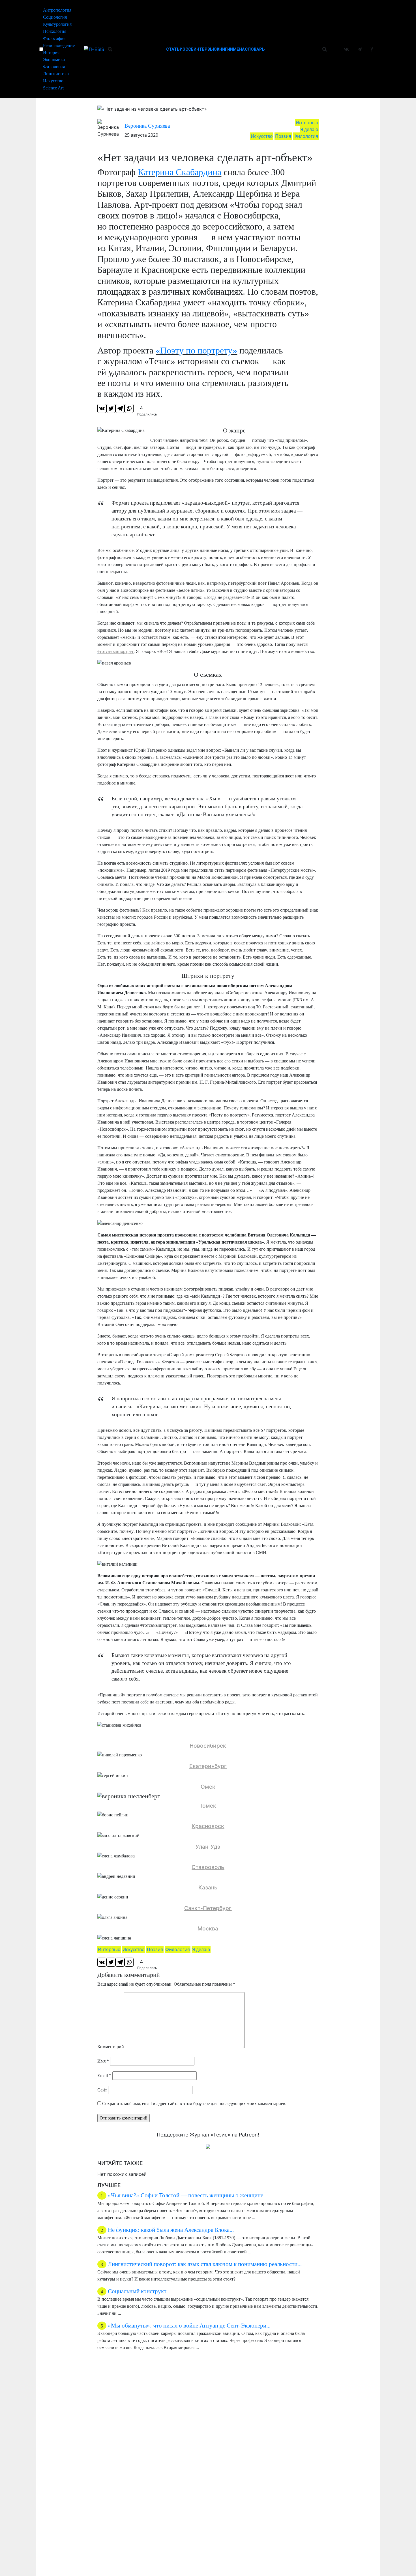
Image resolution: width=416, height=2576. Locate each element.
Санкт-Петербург (208, 1908)
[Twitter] (111, 408)
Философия (54, 38)
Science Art (53, 88)
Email (104, 2075)
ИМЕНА (237, 49)
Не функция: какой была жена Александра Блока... (171, 2230)
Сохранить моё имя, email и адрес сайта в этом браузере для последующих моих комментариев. (194, 2104)
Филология (54, 67)
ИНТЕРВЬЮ (205, 49)
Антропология (57, 10)
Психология (55, 31)
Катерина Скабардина (180, 172)
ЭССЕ (188, 49)
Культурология (57, 24)
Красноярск (208, 1826)
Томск (208, 1806)
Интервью (307, 123)
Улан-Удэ (208, 1847)
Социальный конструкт (137, 2291)
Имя (103, 2061)
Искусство (53, 81)
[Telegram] (120, 408)
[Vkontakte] (102, 408)
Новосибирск (208, 1746)
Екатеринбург (208, 1766)
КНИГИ (223, 49)
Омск (208, 1787)
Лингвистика (56, 74)
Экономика (54, 60)
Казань (208, 1887)
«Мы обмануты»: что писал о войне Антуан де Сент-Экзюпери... (189, 2325)
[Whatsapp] (129, 408)
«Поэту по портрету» (196, 350)
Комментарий (111, 2047)
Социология (55, 17)
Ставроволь (208, 1867)
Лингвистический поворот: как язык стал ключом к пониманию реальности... (205, 2264)
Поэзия (283, 136)
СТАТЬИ (174, 49)
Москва (208, 1928)
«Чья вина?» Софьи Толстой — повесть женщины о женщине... (188, 2195)
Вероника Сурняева (147, 126)
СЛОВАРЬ (255, 49)
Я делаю (309, 129)
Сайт (102, 2090)
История (51, 52)
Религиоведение (59, 45)
